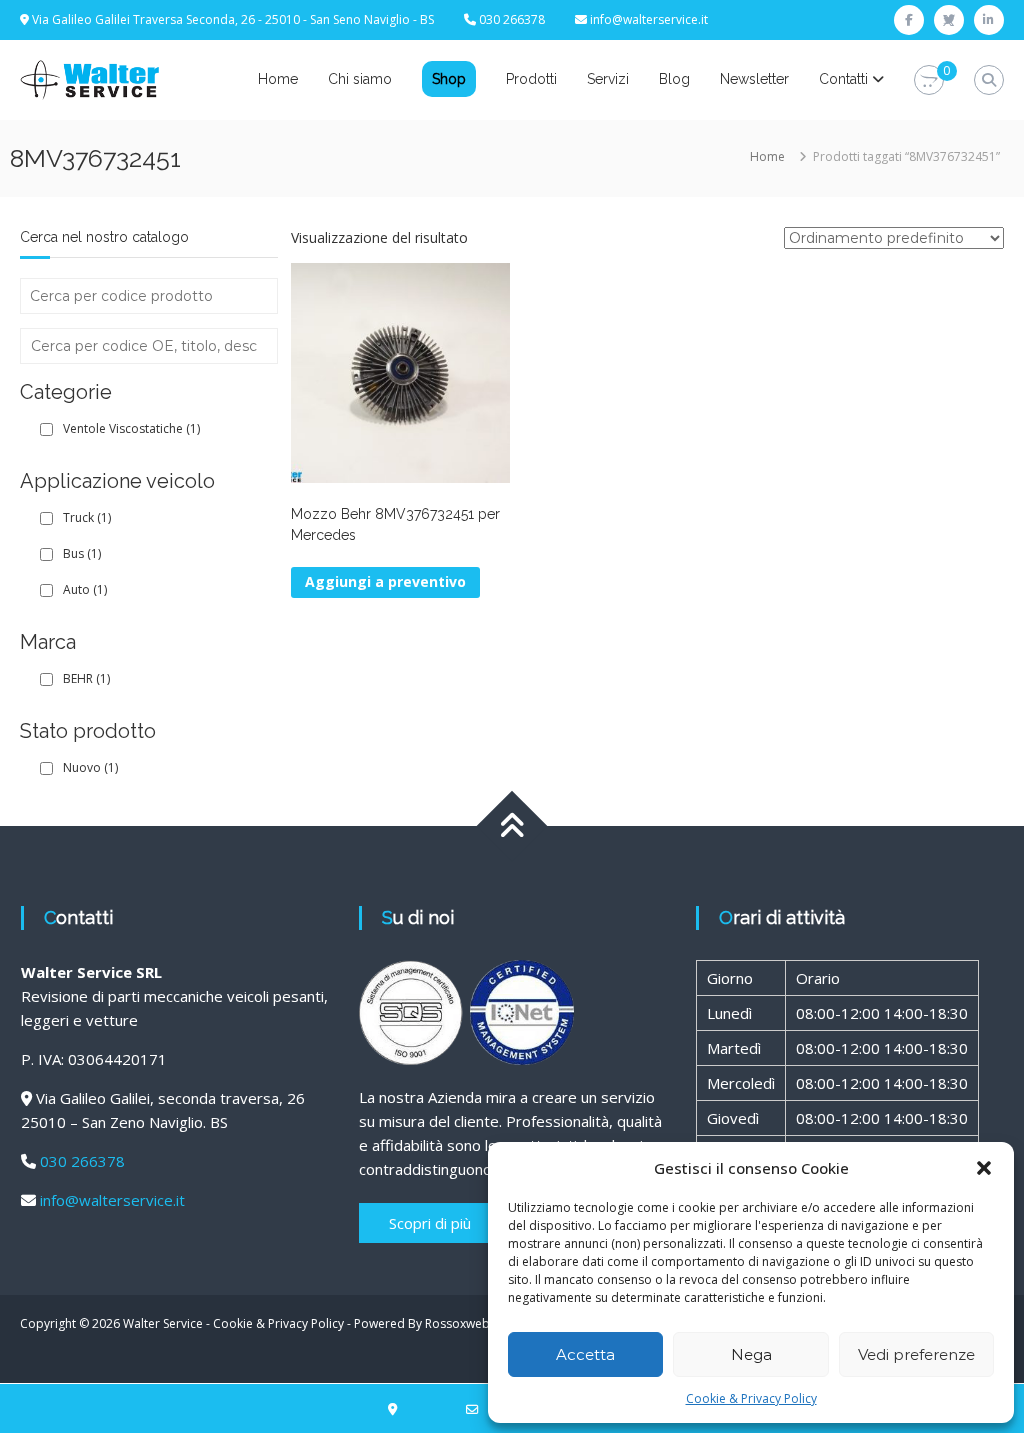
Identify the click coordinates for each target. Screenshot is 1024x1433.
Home (278, 79)
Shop (449, 79)
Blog (674, 79)
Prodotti (531, 79)
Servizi (608, 79)
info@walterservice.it (649, 19)
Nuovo (90, 767)
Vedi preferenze (916, 1354)
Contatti (843, 79)
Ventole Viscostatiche (131, 428)
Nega (751, 1354)
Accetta (585, 1354)
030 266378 (82, 1161)
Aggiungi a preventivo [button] (385, 581)
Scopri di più (430, 1223)
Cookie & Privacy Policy (751, 1398)
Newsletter (754, 79)
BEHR (86, 678)
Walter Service (163, 1323)
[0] (929, 80)
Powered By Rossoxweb (422, 1323)
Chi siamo (360, 79)
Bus (82, 553)
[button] (984, 1168)
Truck (87, 517)
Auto (85, 589)
